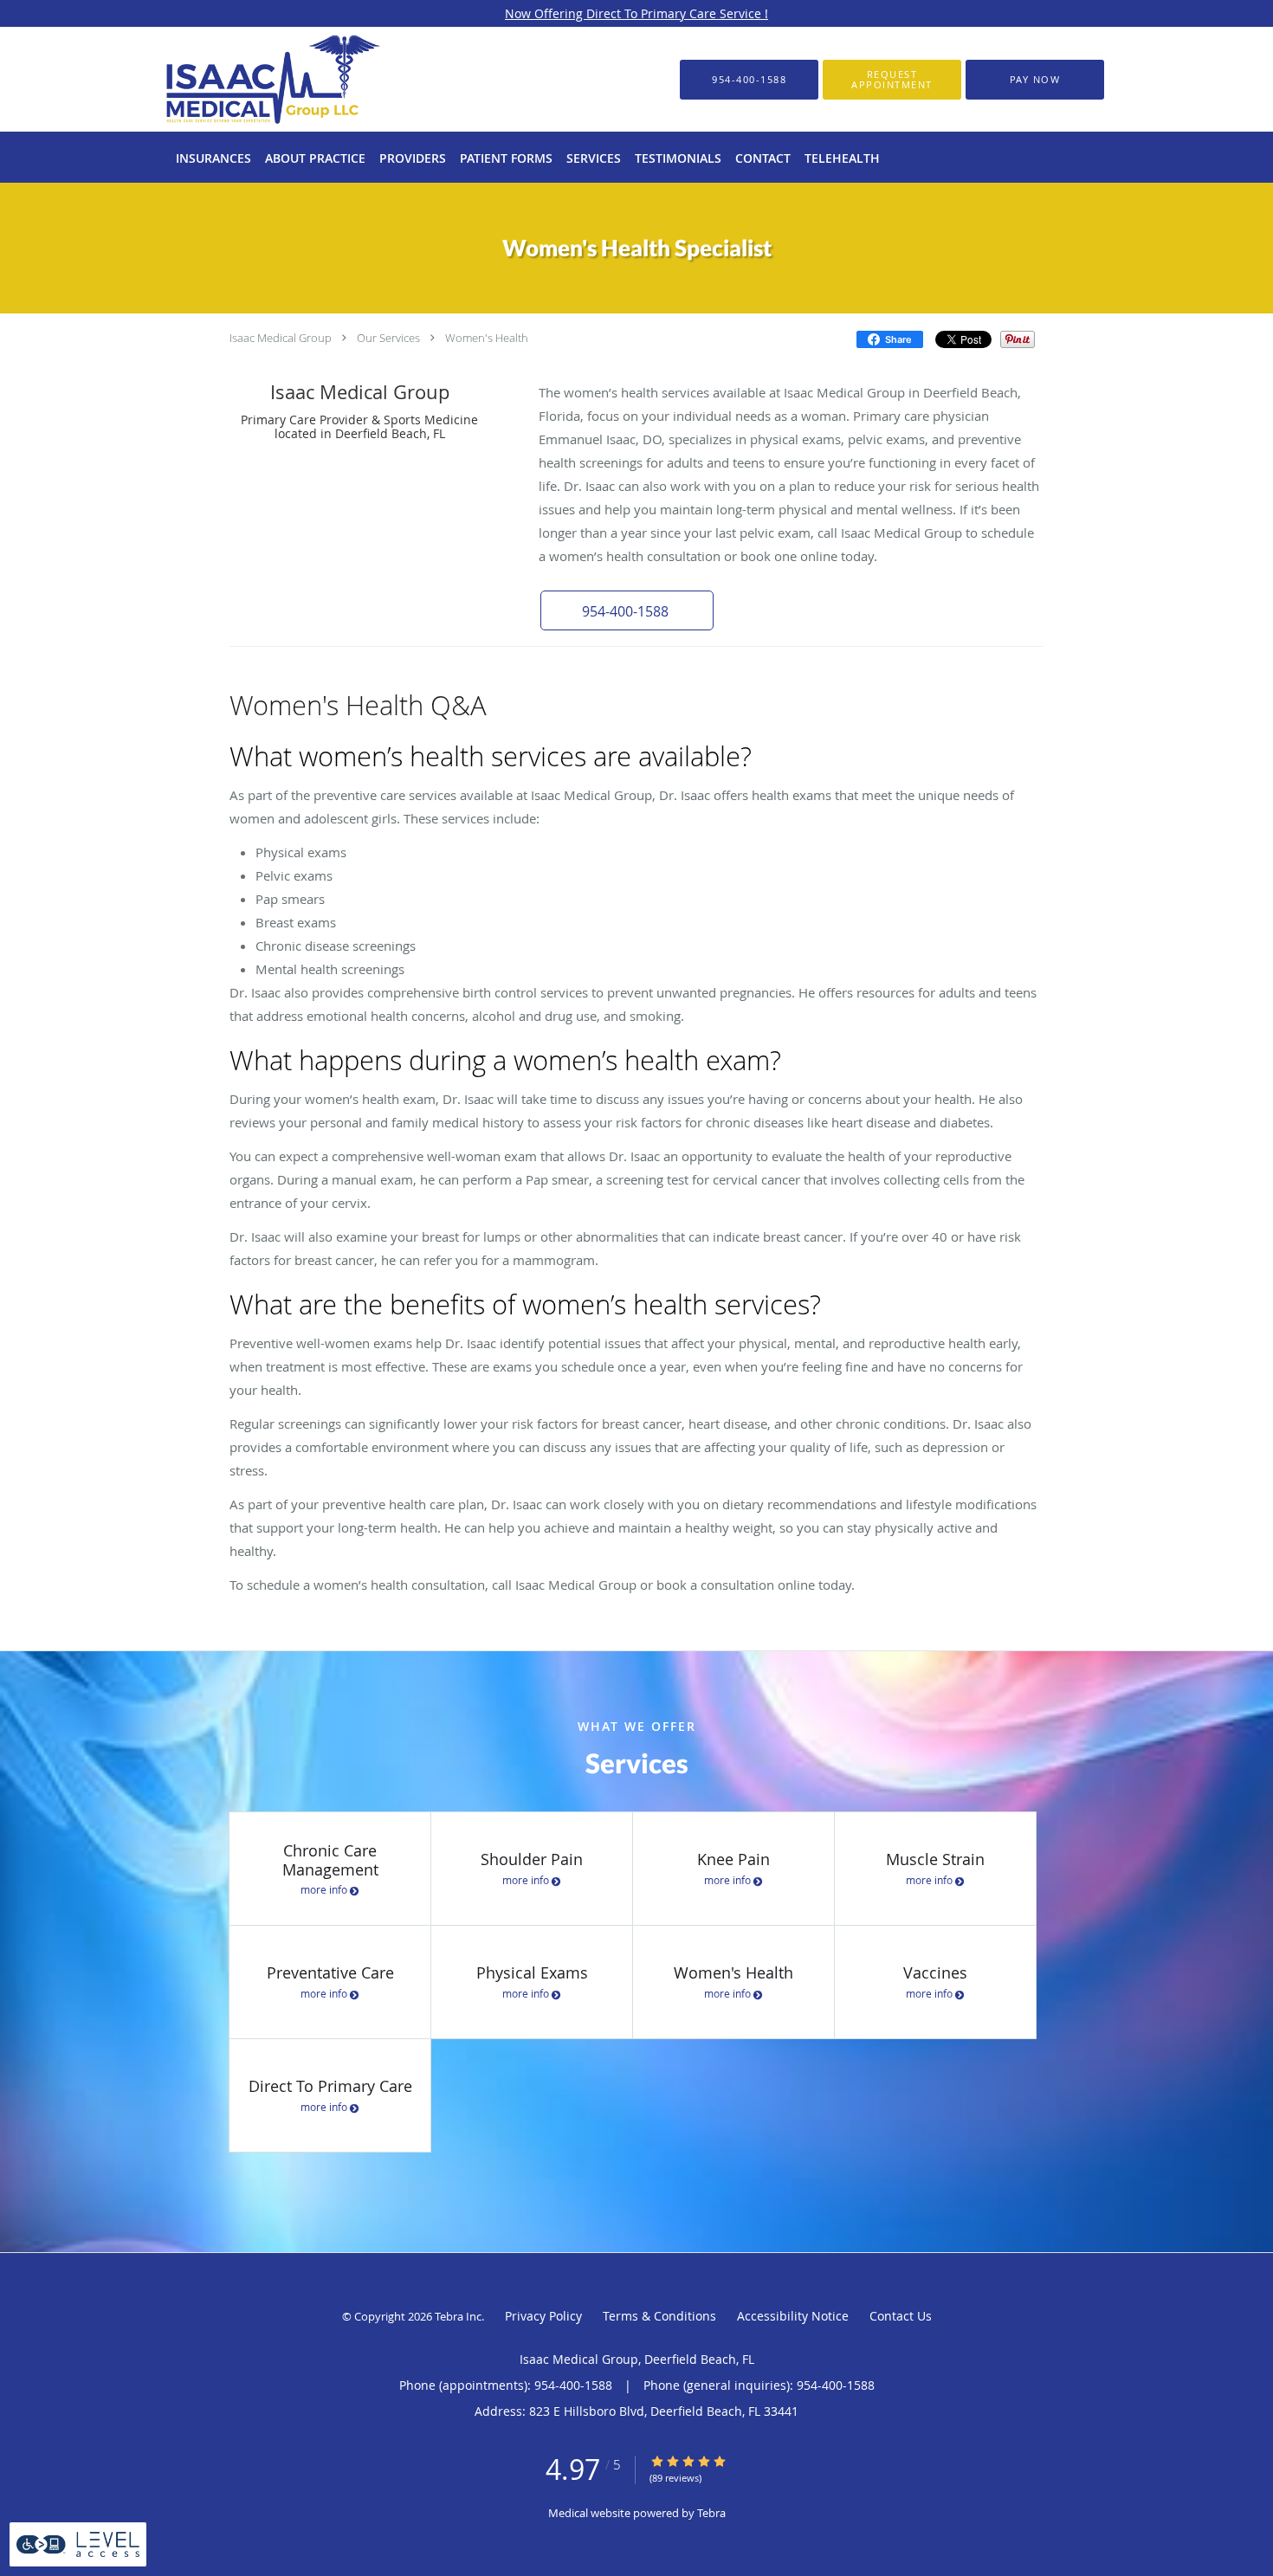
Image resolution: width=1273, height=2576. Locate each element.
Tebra (711, 2513)
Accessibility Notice (793, 2316)
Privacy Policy (543, 2316)
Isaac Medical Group (281, 338)
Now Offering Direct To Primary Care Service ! (636, 13)
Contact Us (901, 2316)
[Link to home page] (246, 79)
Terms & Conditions (659, 2316)
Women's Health (487, 338)
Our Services (388, 338)
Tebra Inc (458, 2316)
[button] (892, 80)
